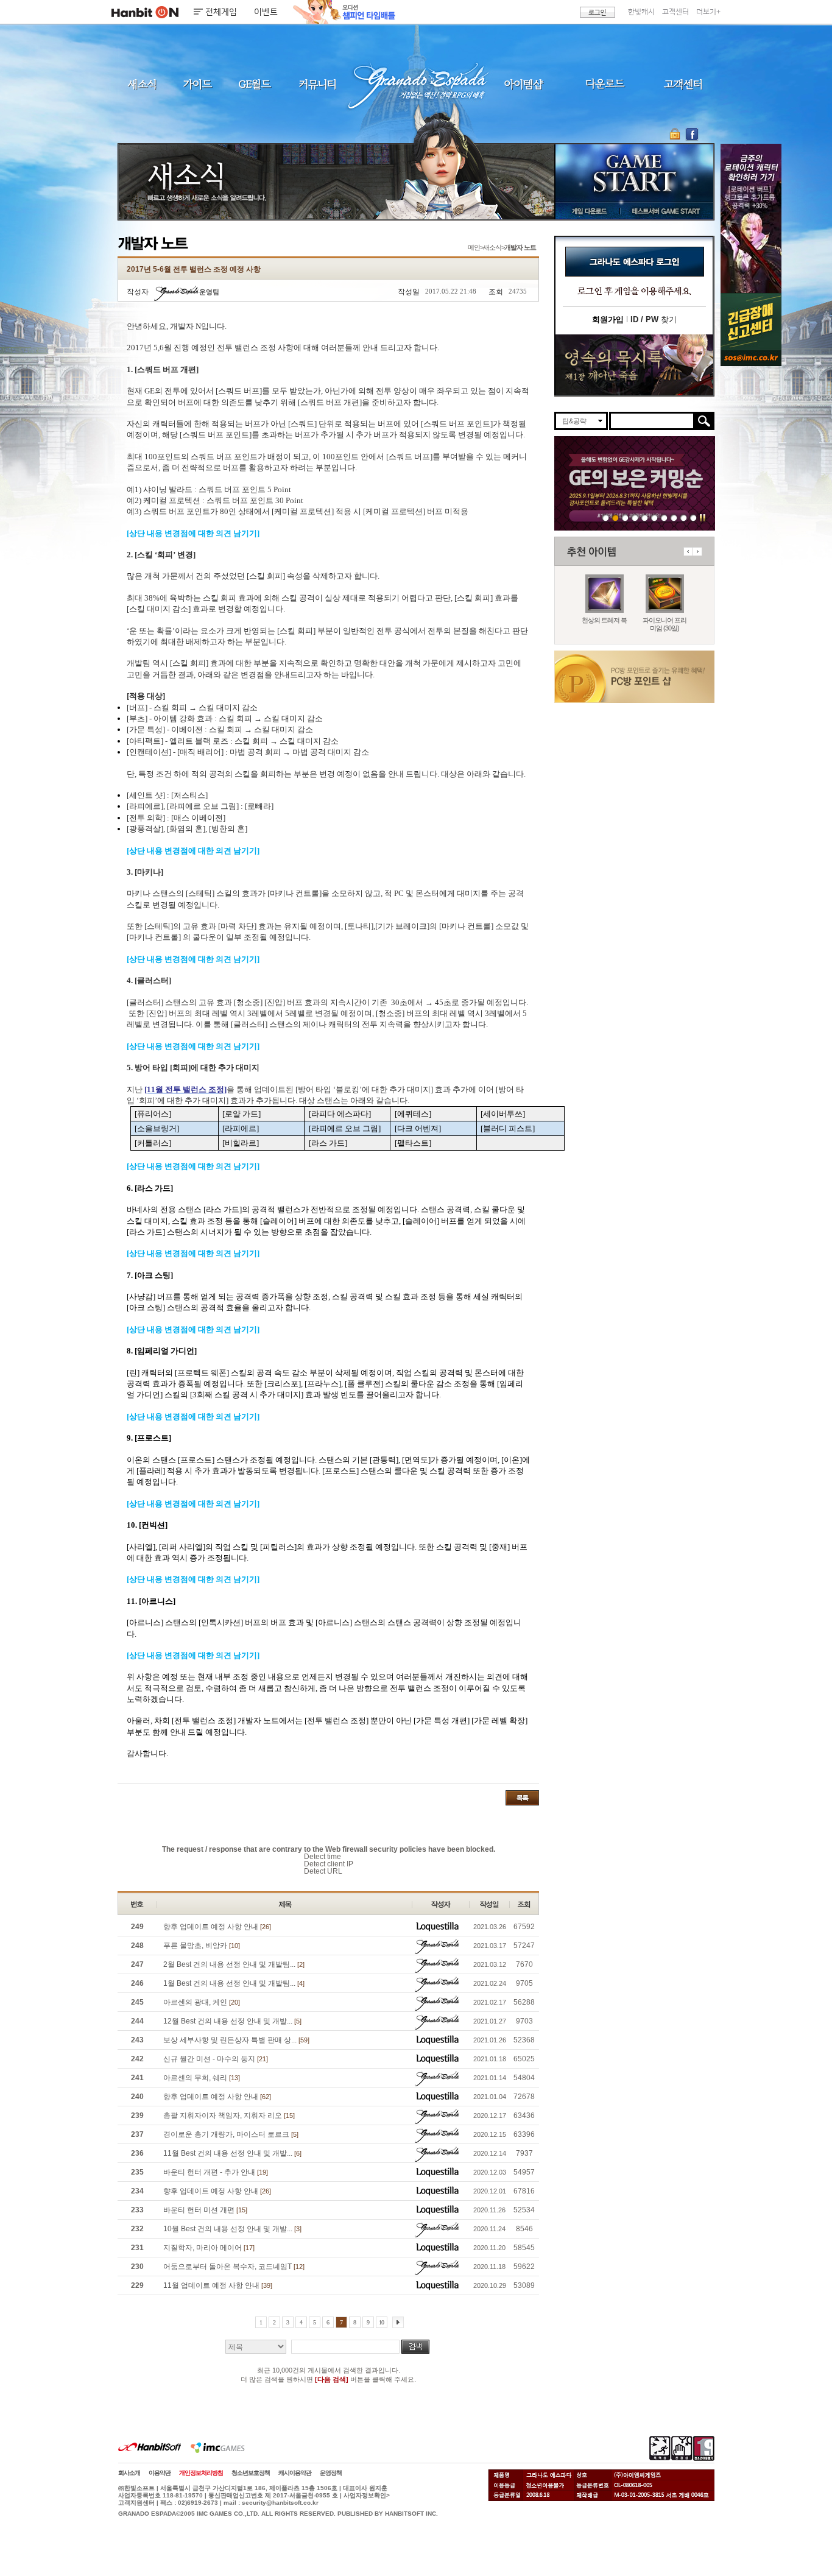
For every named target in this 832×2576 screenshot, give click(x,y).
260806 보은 (615, 517)
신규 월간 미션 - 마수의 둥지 (216, 2059)
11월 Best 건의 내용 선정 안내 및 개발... (232, 2153)
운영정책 (331, 2473)
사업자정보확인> (367, 2495)
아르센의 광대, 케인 (202, 2002)
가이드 (197, 84)
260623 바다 (635, 517)
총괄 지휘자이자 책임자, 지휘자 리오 (229, 2115)
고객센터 (675, 12)
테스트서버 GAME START (665, 211)
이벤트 (266, 12)
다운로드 (605, 84)
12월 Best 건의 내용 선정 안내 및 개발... (232, 2021)
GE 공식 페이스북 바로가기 (692, 134)
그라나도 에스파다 (416, 84)
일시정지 (703, 517)
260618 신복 (674, 517)
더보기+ (708, 12)
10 (381, 2322)
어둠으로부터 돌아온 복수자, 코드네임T (234, 2267)
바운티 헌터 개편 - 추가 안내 (216, 2172)
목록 (522, 1798)
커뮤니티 (317, 84)
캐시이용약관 (295, 2473)
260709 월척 (664, 517)
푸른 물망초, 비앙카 (202, 1946)
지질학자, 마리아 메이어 (209, 2248)
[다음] (398, 2322)
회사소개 (129, 2473)
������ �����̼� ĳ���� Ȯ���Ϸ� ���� (751, 218)
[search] (652, 421)
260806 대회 (606, 517)
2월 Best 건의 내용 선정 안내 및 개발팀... (234, 1964)
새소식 (142, 84)
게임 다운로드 (586, 211)
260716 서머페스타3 (645, 517)
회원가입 (608, 319)
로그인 (598, 12)
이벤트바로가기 (634, 365)
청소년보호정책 (251, 2473)
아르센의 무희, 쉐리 (202, 2078)
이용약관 (160, 2473)
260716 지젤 (654, 517)
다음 (697, 552)
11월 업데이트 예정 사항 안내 (218, 2285)
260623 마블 (625, 517)
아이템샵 (523, 84)
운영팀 (209, 292)
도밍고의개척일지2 (684, 517)
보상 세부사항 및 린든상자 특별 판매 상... (236, 2040)
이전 (688, 552)
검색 (415, 2347)
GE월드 (255, 84)
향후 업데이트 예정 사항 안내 (217, 1927)
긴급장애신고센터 (693, 517)
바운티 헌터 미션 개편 (205, 2210)
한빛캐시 (641, 12)
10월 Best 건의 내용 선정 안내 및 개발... (232, 2229)
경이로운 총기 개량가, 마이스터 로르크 (231, 2134)
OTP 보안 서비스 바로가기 (676, 134)
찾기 (654, 319)
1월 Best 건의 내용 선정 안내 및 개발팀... (234, 1983)
